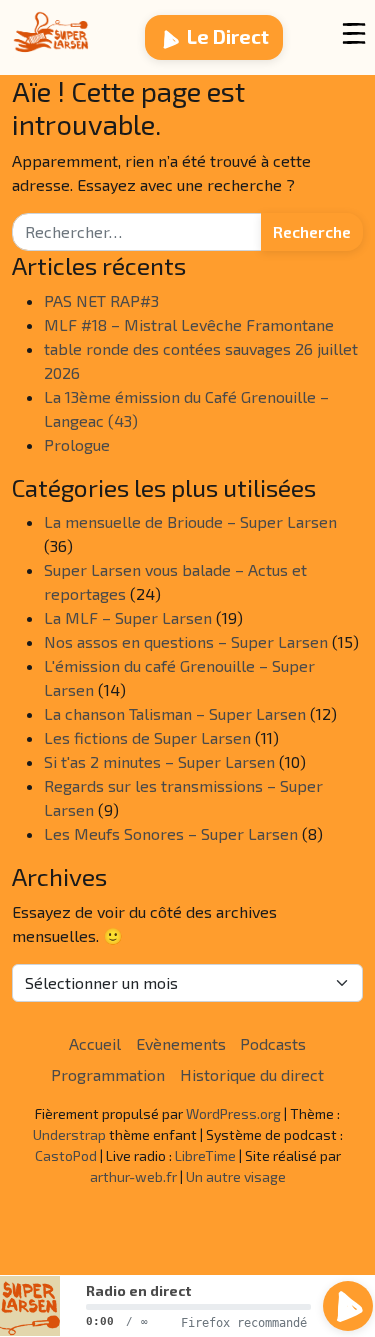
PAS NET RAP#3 (101, 300)
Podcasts (273, 1043)
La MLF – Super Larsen (128, 617)
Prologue (77, 444)
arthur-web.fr (133, 1176)
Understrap (69, 1134)
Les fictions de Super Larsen (147, 737)
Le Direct (228, 36)
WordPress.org (233, 1113)
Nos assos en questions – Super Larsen (186, 641)
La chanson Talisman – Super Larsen (175, 713)
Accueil (95, 1043)
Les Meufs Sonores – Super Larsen (171, 833)
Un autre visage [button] (236, 1176)
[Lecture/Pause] (348, 1306)
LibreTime (205, 1155)
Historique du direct (252, 1074)
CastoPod (66, 1155)
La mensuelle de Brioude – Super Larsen (190, 521)
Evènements (181, 1043)
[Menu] (354, 33)
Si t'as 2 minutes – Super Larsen (159, 761)
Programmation (108, 1074)
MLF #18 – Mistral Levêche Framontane (189, 324)
